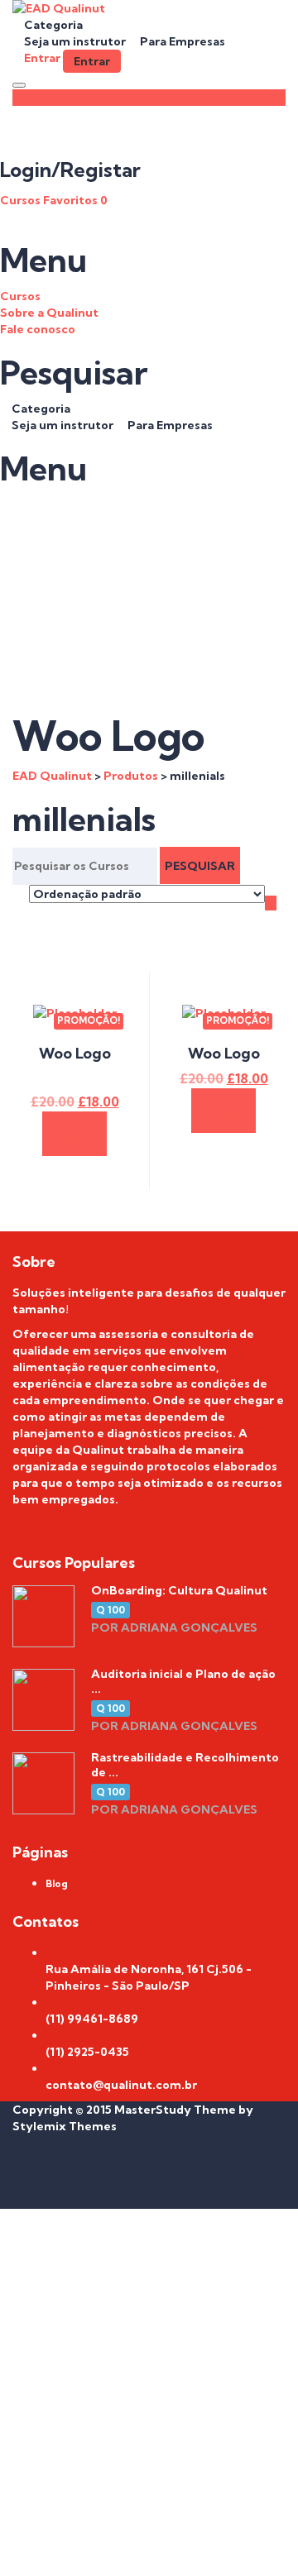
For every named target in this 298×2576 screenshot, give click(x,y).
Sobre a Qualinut (49, 313)
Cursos (22, 200)
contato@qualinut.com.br (121, 2085)
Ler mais (75, 1134)
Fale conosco (38, 329)
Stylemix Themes (65, 2126)
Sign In (162, 2551)
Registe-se (109, 2551)
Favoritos (75, 200)
